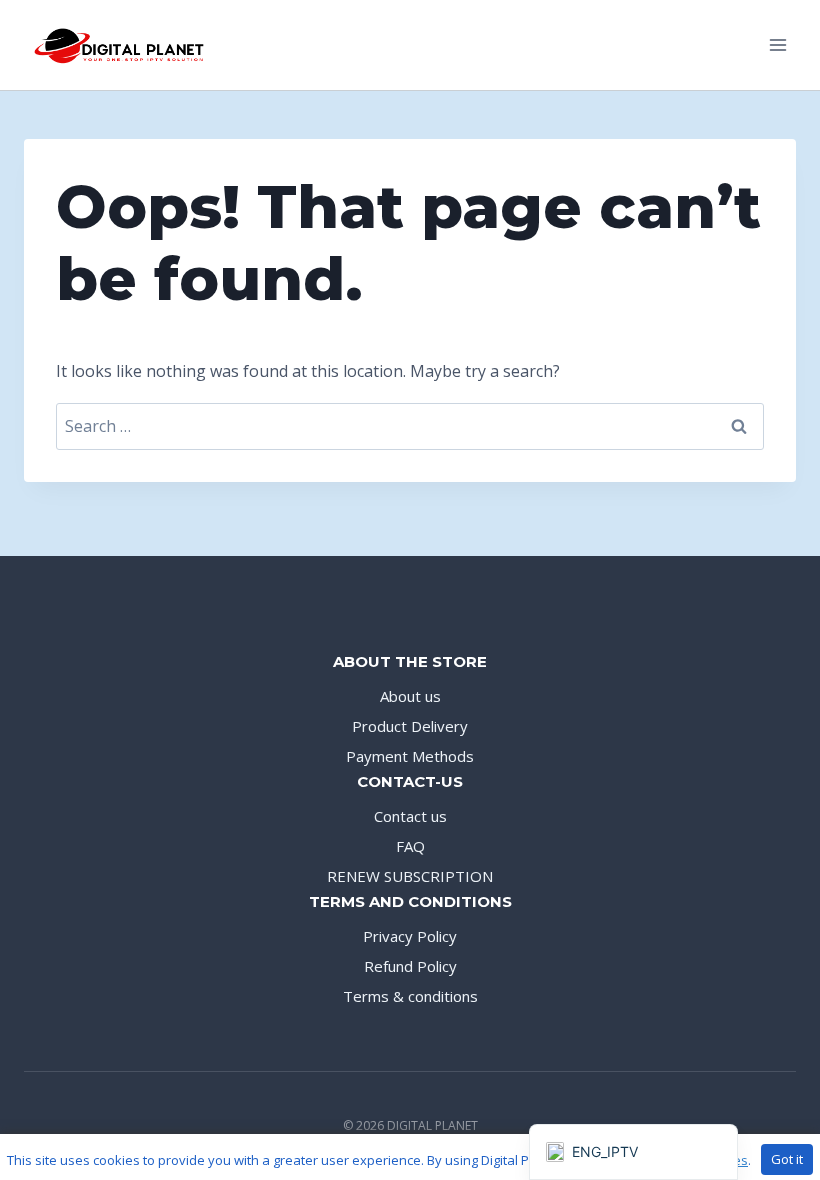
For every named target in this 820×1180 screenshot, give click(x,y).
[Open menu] (777, 44)
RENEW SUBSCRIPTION (410, 876)
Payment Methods (410, 756)
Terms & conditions (410, 996)
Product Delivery (410, 726)
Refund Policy (410, 966)
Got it (787, 1159)
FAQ (410, 846)
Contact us (410, 816)
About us (410, 696)
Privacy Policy (410, 936)
